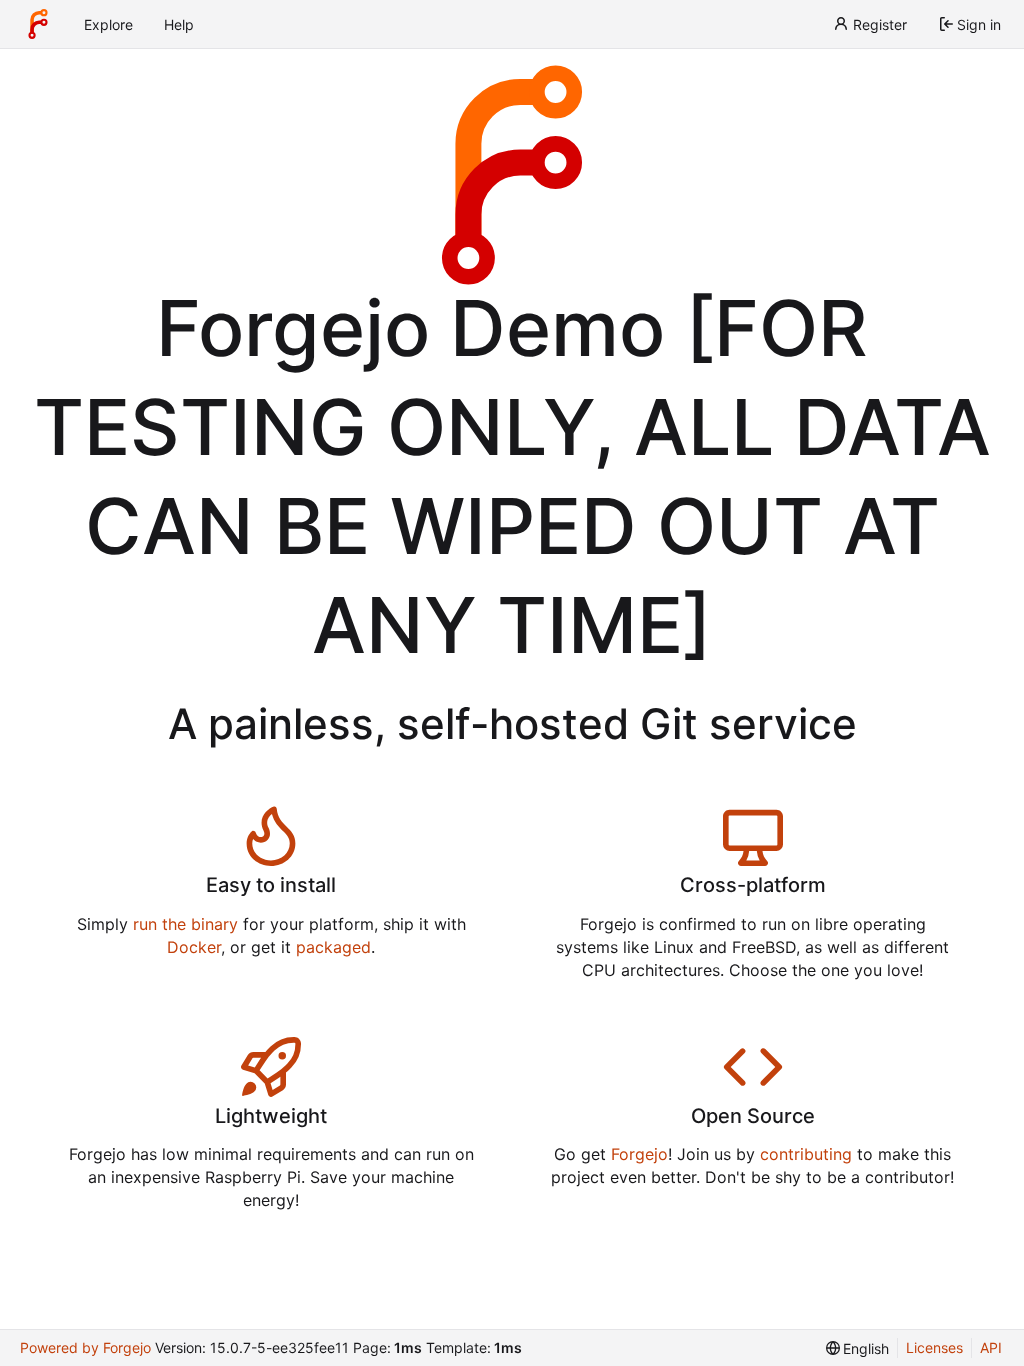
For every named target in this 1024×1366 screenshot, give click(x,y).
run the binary (185, 924)
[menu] (858, 1348)
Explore (108, 24)
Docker (194, 947)
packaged (333, 947)
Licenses (934, 1347)
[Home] (38, 24)
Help (179, 24)
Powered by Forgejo (85, 1347)
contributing (806, 1154)
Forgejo (639, 1154)
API (991, 1347)
